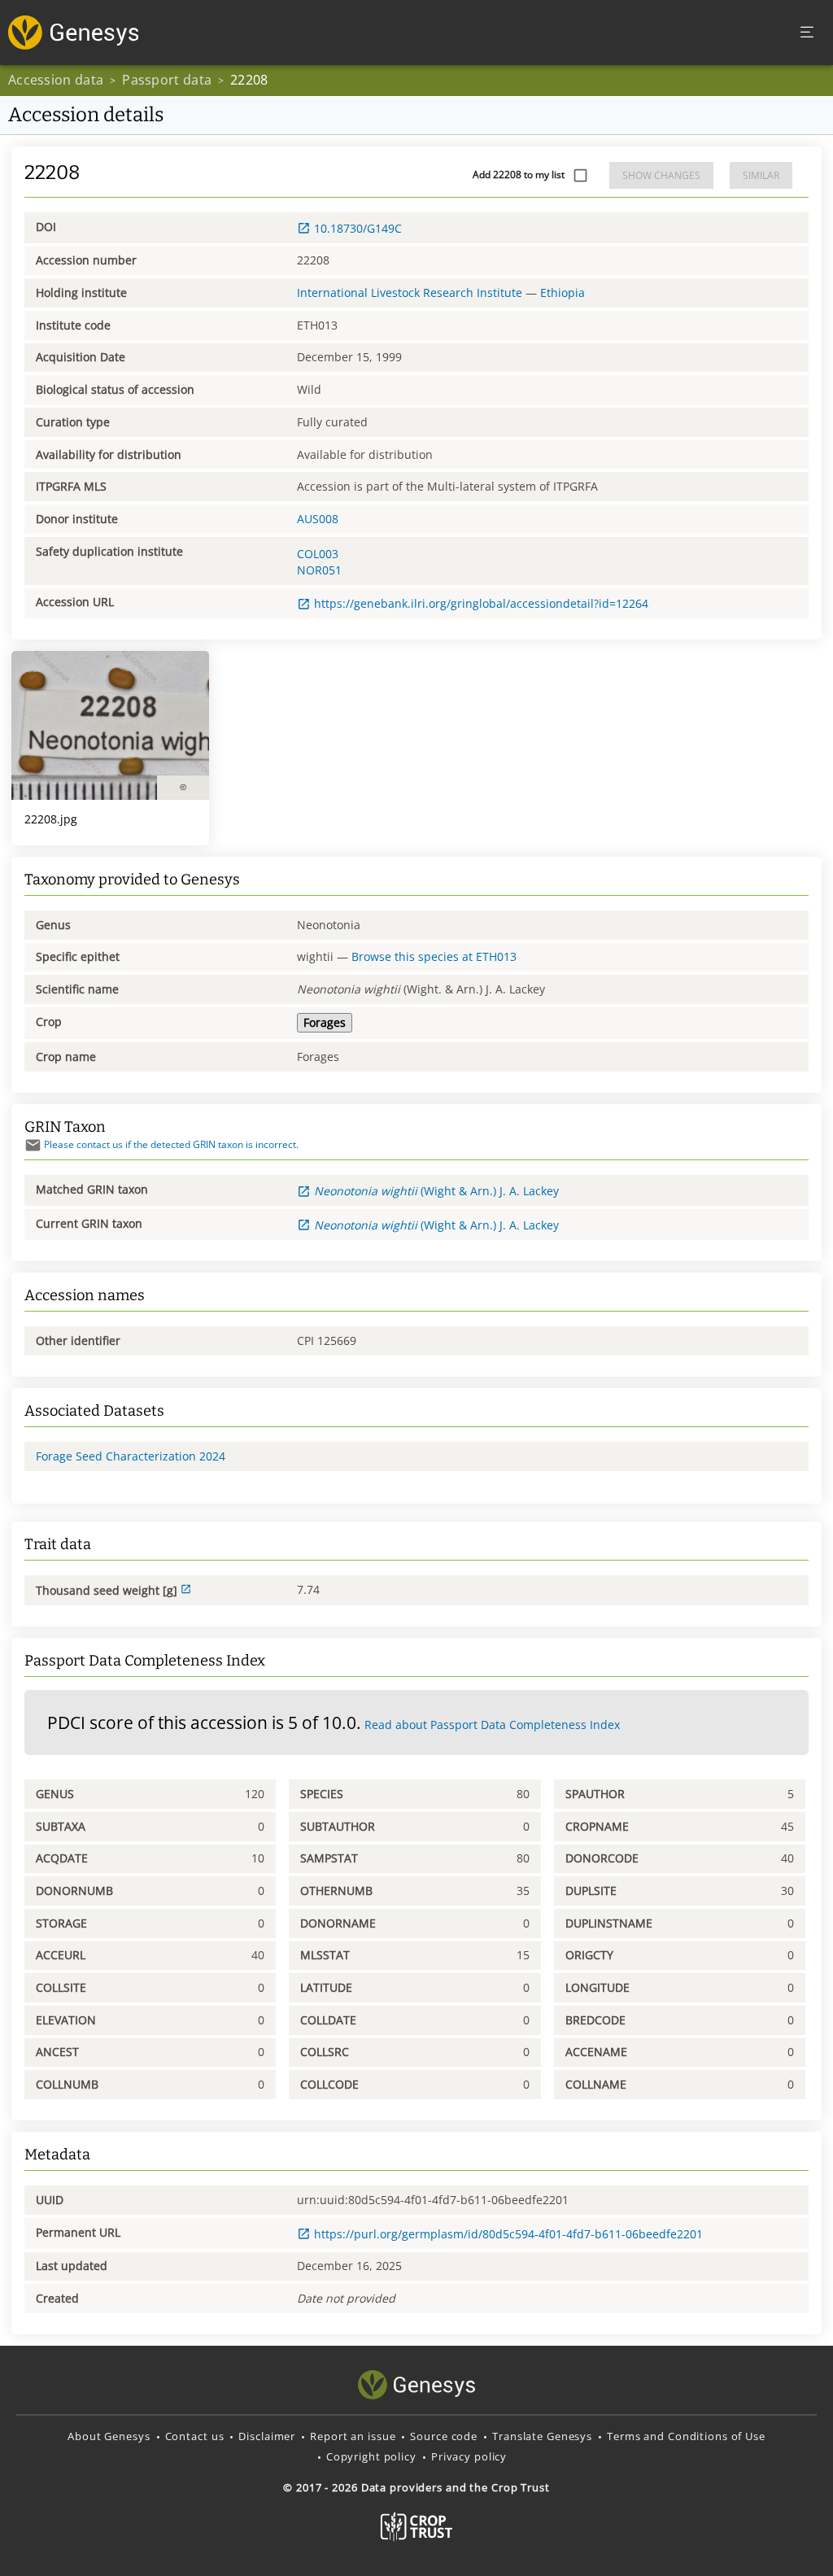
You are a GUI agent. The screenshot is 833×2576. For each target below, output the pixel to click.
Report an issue (353, 2436)
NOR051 (319, 570)
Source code (444, 2436)
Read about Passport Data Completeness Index (492, 1725)
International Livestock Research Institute (410, 293)
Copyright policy (371, 2456)
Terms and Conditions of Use (686, 2436)
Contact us (195, 2436)
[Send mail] (33, 1145)
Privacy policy (469, 2456)
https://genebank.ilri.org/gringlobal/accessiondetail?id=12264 (481, 603)
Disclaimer (267, 2436)
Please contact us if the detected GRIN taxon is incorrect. (171, 1144)
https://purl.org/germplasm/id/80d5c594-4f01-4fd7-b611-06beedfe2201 (508, 2234)
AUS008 (318, 519)
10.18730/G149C (358, 228)
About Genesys (109, 2436)
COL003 (318, 554)
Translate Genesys (542, 2436)
